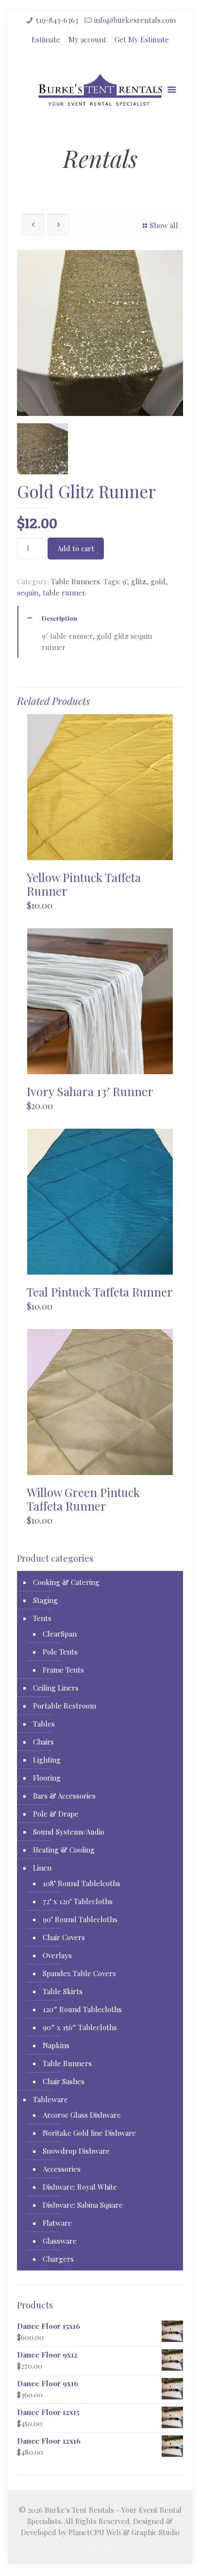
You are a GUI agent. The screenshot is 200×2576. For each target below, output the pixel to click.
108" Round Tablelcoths (82, 1883)
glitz (139, 581)
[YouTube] (107, 2548)
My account (87, 39)
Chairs (43, 1742)
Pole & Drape (56, 1814)
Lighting (47, 1760)
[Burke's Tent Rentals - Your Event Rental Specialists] (100, 94)
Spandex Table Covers (79, 1973)
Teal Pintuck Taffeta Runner (100, 1292)
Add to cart (76, 548)
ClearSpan (60, 1634)
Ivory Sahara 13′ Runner (90, 1091)
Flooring (47, 1778)
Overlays (57, 1955)
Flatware (57, 2223)
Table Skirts (63, 1991)
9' (125, 581)
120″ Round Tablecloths (82, 2009)
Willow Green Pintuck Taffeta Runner (83, 1499)
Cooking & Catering (66, 1582)
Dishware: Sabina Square (83, 2205)
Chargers (58, 2259)
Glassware (60, 2241)
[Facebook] (93, 2548)
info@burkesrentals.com (135, 20)
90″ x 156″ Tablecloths (80, 2027)
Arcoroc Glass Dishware (82, 2115)
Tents (42, 1618)
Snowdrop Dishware (76, 2151)
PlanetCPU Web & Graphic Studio (124, 2532)
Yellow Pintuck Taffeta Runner (84, 884)
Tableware (50, 2099)
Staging (45, 1600)
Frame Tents (63, 1670)
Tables (44, 1724)
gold (158, 581)
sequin (28, 593)
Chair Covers (64, 1937)
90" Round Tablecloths (80, 1919)
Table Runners (75, 581)
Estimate (46, 39)
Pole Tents (60, 1652)
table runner (64, 593)
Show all (164, 225)
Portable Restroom (65, 1706)
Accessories (62, 2169)
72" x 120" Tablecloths (78, 1901)
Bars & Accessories (64, 1796)
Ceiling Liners (56, 1688)
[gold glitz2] (42, 449)
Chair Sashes (64, 2081)
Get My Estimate (142, 39)
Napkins (56, 2045)
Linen (42, 1868)
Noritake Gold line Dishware (89, 2133)
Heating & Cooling (64, 1850)
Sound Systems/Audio (69, 1832)
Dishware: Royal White (80, 2187)
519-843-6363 (57, 20)
